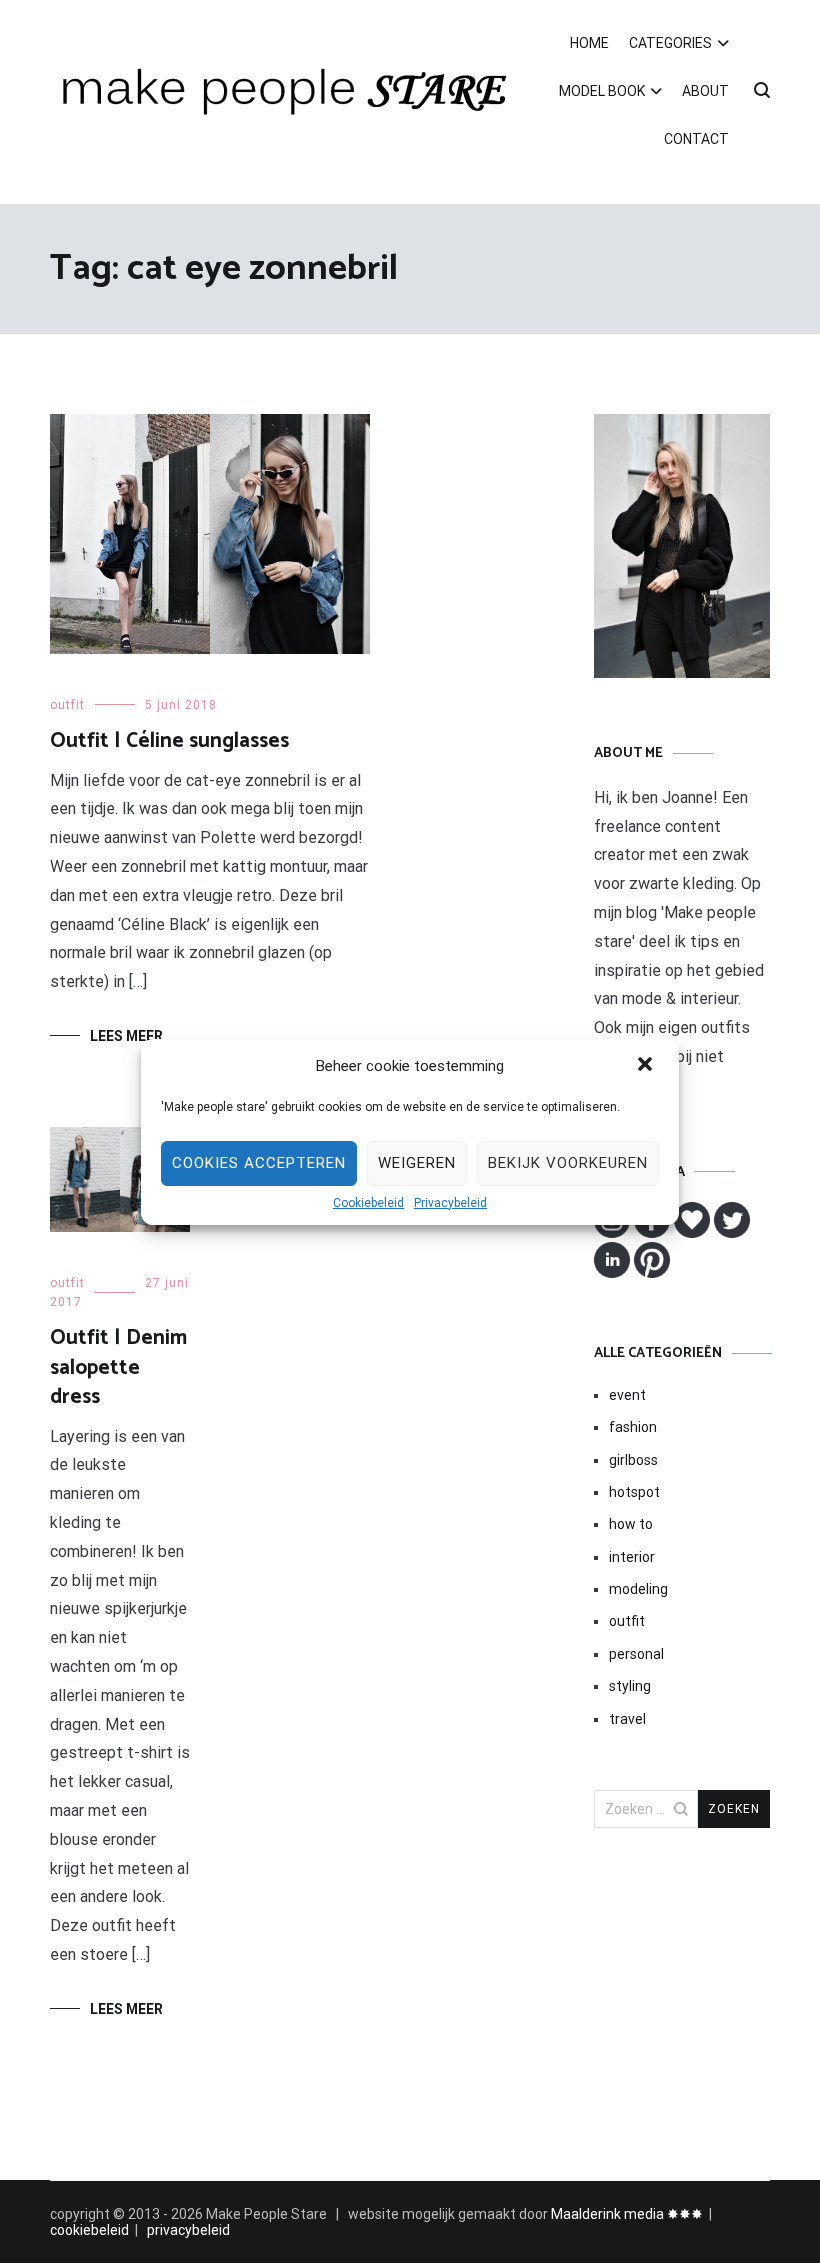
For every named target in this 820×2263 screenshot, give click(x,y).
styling (630, 1686)
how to (631, 1524)
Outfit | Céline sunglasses (169, 741)
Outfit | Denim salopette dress (118, 1367)
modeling (638, 1589)
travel (627, 1719)
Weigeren (417, 1163)
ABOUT (705, 91)
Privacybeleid (450, 1203)
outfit (67, 705)
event (627, 1395)
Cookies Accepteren (259, 1163)
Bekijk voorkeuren (568, 1163)
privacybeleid (188, 2230)
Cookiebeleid (368, 1203)
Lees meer (126, 1036)
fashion (633, 1427)
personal (636, 1654)
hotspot (634, 1492)
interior (632, 1557)
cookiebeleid (89, 2230)
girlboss (633, 1460)
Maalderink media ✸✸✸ (627, 2214)
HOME (589, 43)
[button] (647, 1066)
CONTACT (696, 139)
